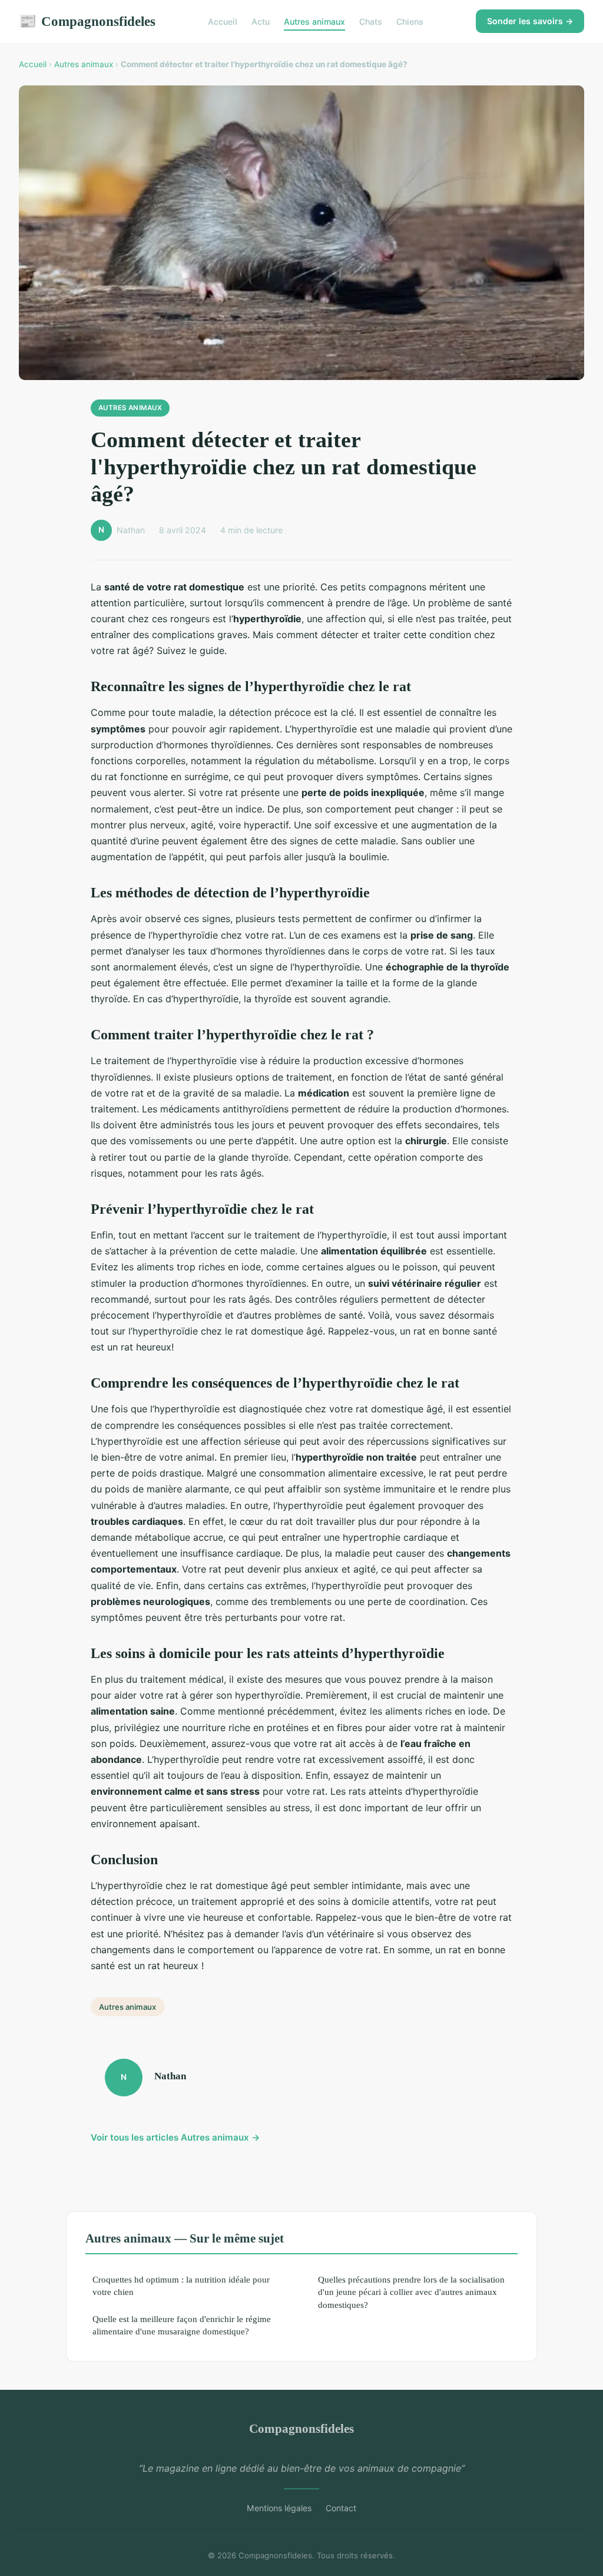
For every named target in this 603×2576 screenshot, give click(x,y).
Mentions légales (279, 2508)
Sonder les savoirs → (530, 21)
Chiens (410, 22)
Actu (261, 22)
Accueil (223, 22)
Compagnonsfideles (87, 21)
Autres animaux (314, 22)
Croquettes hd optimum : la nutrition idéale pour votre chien (181, 2286)
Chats (371, 22)
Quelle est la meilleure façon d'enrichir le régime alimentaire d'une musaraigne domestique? (182, 2325)
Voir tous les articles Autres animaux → (175, 2137)
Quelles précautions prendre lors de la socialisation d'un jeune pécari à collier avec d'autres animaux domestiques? (411, 2292)
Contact (341, 2508)
